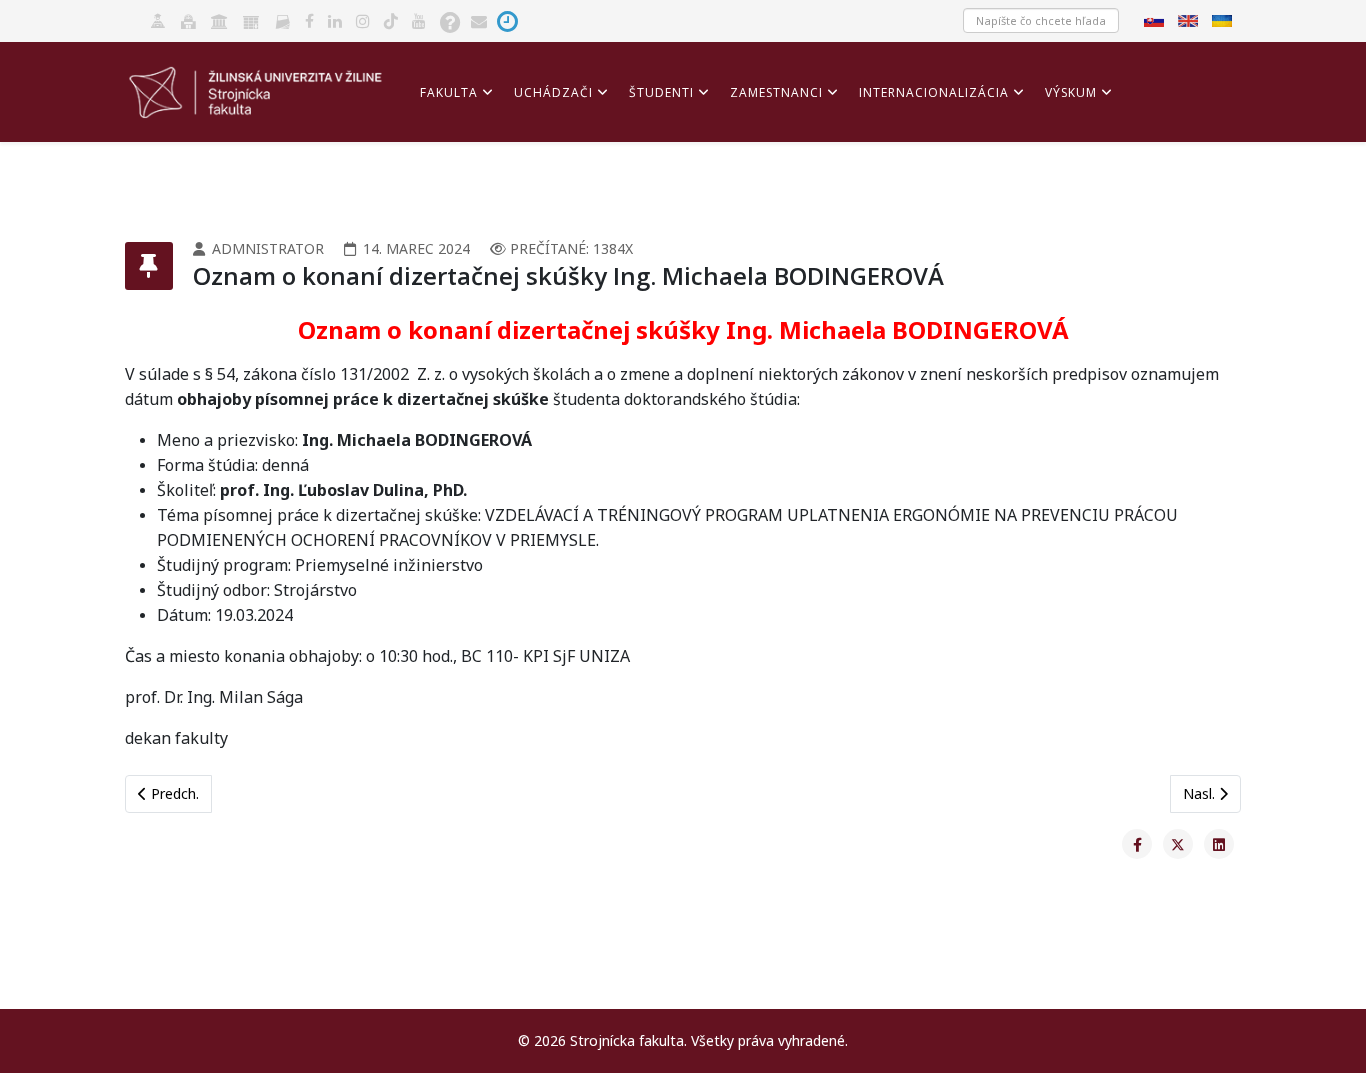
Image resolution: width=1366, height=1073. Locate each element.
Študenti (661, 92)
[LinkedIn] (335, 19)
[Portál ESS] (251, 19)
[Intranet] (219, 19)
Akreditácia (462, 182)
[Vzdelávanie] (158, 19)
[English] (1190, 19)
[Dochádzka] (507, 19)
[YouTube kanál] (419, 19)
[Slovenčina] (1156, 19)
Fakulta (449, 92)
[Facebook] (309, 19)
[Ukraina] (1224, 19)
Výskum (1071, 92)
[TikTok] (391, 19)
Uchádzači (553, 92)
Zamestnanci (776, 92)
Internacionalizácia (934, 92)
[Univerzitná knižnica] (188, 19)
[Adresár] (282, 19)
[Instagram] (363, 19)
